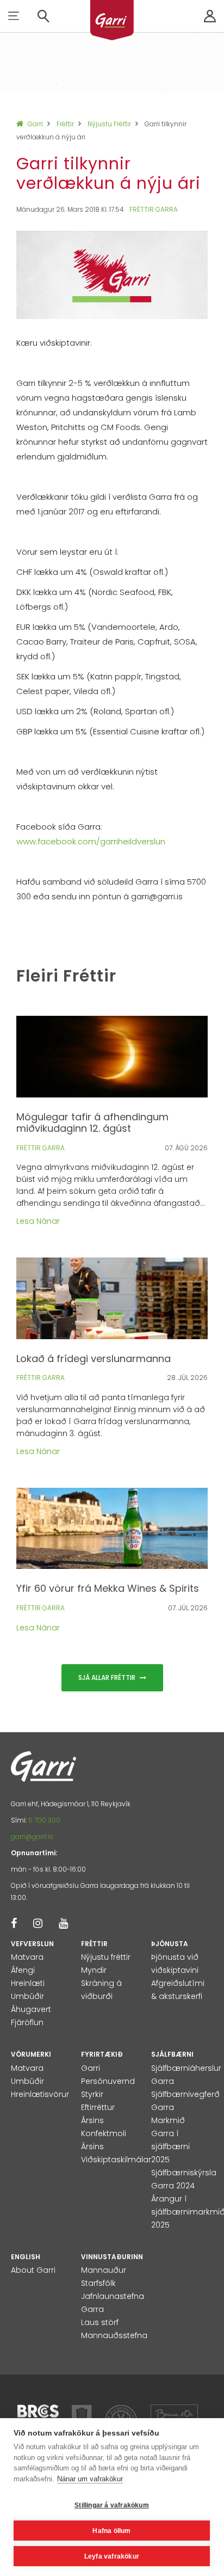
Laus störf (100, 2322)
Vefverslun (32, 1944)
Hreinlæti (28, 1983)
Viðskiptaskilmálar (116, 2160)
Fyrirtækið (102, 2054)
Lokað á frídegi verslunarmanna (94, 1358)
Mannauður (104, 2270)
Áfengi (23, 1970)
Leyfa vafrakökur (112, 2556)
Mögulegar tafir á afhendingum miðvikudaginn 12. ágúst (92, 1123)
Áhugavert (31, 2009)
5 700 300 (44, 1820)
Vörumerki (31, 2054)
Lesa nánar (38, 1221)
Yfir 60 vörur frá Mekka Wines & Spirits (108, 1588)
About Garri (33, 2270)
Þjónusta (170, 1944)
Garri (35, 124)
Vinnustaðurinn (112, 2257)
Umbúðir (27, 1996)
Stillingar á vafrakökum (112, 2505)
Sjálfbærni (172, 2054)
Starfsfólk (98, 2283)
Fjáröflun (27, 2022)
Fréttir (65, 124)
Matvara (27, 1957)
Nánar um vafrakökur (90, 2479)
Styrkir (92, 2094)
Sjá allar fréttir (108, 1678)
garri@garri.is (32, 1836)
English (26, 2257)
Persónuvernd (108, 2081)
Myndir (94, 1970)
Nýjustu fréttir (109, 124)
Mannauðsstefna (114, 2335)
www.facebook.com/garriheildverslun (91, 841)
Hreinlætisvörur (40, 2094)
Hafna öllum (111, 2531)
